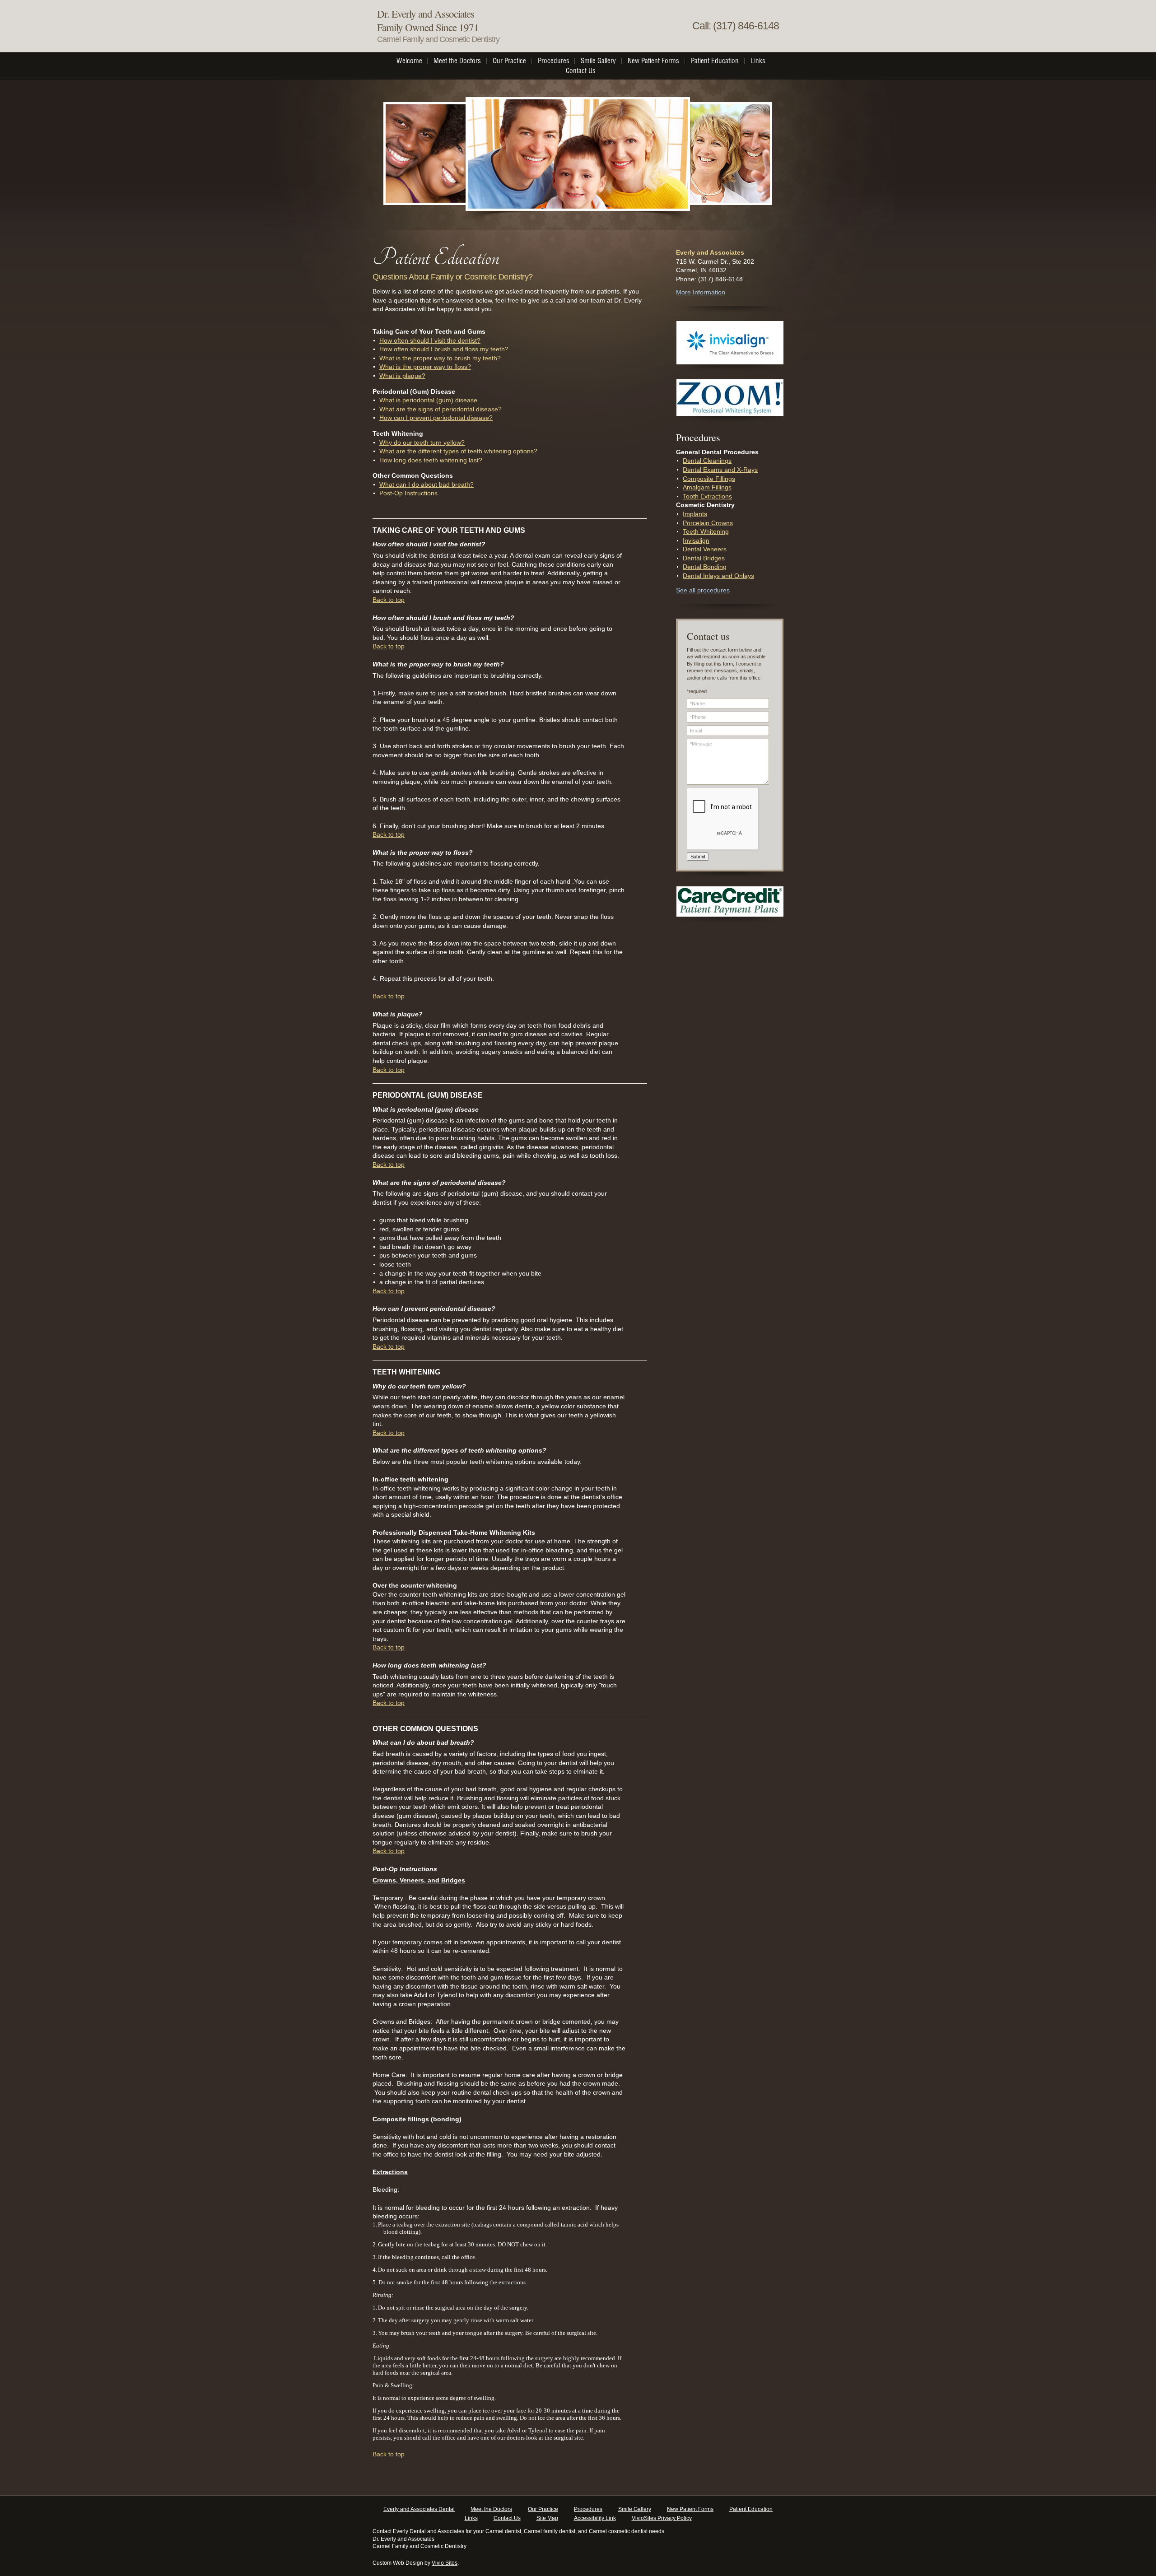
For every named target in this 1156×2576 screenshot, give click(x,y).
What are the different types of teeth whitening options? (458, 451)
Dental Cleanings (707, 461)
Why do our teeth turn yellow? (422, 443)
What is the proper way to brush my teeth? (440, 358)
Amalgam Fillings (707, 487)
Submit (698, 857)
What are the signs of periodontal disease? (440, 409)
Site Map (547, 2518)
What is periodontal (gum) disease (428, 400)
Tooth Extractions (707, 496)
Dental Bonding (705, 567)
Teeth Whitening (706, 531)
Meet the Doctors (491, 2509)
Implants (695, 514)
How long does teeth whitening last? (431, 460)
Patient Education (751, 2509)
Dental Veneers (705, 549)
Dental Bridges (704, 558)
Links (471, 2518)
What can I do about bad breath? (427, 484)
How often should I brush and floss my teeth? (444, 349)
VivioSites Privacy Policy (662, 2518)
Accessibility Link (595, 2518)
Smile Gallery (635, 2509)
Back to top (389, 600)
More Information (701, 292)
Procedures (588, 2509)
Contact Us (507, 2518)
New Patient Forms (690, 2509)
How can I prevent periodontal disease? (436, 418)
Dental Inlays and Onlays (718, 576)
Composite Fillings (709, 479)
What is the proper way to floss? (425, 367)
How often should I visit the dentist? (430, 340)
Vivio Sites (445, 2563)
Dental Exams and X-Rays (720, 470)
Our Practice (543, 2509)
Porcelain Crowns (708, 523)
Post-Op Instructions (408, 493)
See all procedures (703, 590)
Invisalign (696, 540)
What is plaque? (402, 376)
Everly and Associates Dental (419, 2509)
